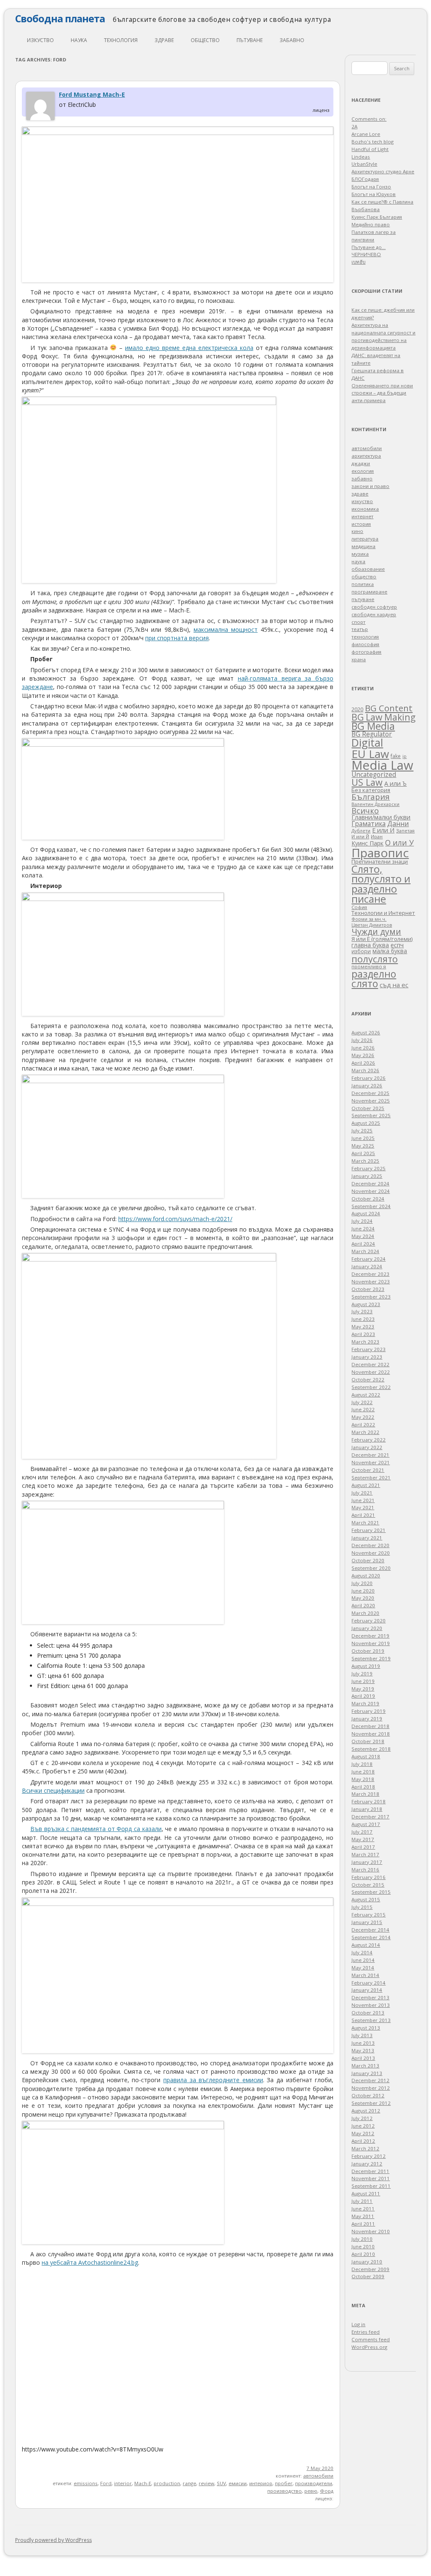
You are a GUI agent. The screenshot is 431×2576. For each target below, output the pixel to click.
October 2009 (368, 2276)
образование (368, 569)
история (361, 524)
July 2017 (362, 1832)
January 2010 (367, 2262)
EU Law (370, 754)
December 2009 (370, 2269)
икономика (365, 509)
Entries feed (366, 2332)
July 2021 (362, 1493)
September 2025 (371, 1115)
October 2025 (368, 1108)
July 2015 (362, 1907)
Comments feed (371, 2339)
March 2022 (365, 1432)
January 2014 (367, 1990)
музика (360, 554)
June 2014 (363, 1960)
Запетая (405, 831)
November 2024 (371, 1191)
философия (365, 644)
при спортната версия (177, 638)
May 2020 (363, 1598)
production (167, 2483)
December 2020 (370, 1545)
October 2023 (368, 1289)
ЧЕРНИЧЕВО (366, 254)
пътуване (250, 40)
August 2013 (366, 2028)
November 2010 (371, 2231)
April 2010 (363, 2254)
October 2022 (368, 1379)
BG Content (389, 708)
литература (365, 539)
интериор (261, 2483)
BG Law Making (383, 717)
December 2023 (370, 1274)
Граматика (368, 824)
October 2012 (368, 2095)
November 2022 (371, 1372)
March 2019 (365, 1703)
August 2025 (366, 1123)
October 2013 (368, 2013)
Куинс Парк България (377, 217)
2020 (357, 709)
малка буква (390, 951)
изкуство (40, 40)
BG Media (373, 726)
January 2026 (367, 1085)
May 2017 (363, 1839)
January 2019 (367, 1719)
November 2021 (371, 1462)
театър (360, 629)
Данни (398, 824)
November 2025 (371, 1101)
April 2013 (363, 2058)
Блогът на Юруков (374, 194)
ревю (311, 2491)
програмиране (369, 592)
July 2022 (362, 1402)
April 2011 (363, 2224)
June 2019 (363, 1681)
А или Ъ (395, 783)
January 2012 (367, 2164)
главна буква (370, 945)
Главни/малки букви (381, 817)
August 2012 (366, 2111)
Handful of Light (370, 149)
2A (354, 126)
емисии (238, 2483)
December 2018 (370, 1726)
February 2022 (368, 1440)
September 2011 (371, 2186)
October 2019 (368, 1651)
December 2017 (370, 1817)
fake (396, 756)
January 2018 (367, 1809)
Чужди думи (376, 932)
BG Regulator (372, 734)
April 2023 (363, 1334)
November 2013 (371, 2005)
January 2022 (367, 1447)
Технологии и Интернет (383, 913)
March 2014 (365, 1975)
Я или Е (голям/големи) (382, 939)
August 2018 (366, 1756)
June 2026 (363, 1048)
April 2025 (363, 1153)
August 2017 (366, 1824)
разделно (374, 974)
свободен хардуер (374, 614)
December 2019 (370, 1636)
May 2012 (363, 2133)
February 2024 (368, 1259)
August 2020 (366, 1576)
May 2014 (363, 1968)
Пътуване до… (368, 247)
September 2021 (371, 1477)
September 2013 (371, 2020)
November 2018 (371, 1734)
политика (363, 584)
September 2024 (371, 1206)
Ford (106, 2483)
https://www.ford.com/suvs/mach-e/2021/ (175, 1219)
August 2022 (366, 1395)
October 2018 (368, 1741)
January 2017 (367, 1862)
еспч (397, 945)
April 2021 (363, 1515)
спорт (358, 622)
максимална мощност (226, 629)
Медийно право (371, 224)
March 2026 (365, 1070)
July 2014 (362, 1952)
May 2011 (363, 2216)
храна (359, 659)
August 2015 (366, 1899)
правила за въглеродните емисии (213, 2080)
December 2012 (370, 2080)
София (359, 907)
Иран (377, 836)
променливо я (369, 966)
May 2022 (363, 1417)
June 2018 (363, 1772)
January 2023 (367, 1357)
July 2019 (362, 1674)
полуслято (375, 959)
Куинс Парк (367, 843)
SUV (221, 2483)
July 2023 (362, 1311)
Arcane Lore (366, 134)
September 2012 (371, 2103)
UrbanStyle (364, 164)
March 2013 (365, 2066)
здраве (164, 40)
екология (363, 471)
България (371, 796)
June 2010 (363, 2246)
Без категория (371, 790)
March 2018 (365, 1794)
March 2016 (365, 1870)
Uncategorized (374, 775)
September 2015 (371, 1892)
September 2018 (371, 1749)
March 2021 (365, 1523)
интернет (362, 516)
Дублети (361, 831)
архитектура (366, 456)
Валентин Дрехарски (375, 804)
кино (357, 531)
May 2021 (363, 1507)
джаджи (361, 463)
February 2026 (368, 1078)
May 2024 (363, 1236)
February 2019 (368, 1711)
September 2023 (371, 1297)
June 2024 (363, 1228)
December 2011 (370, 2171)
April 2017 (363, 1847)
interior (123, 2483)
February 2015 (368, 1915)
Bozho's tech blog (372, 142)
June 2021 (363, 1500)
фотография (366, 652)
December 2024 (370, 1183)
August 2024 (366, 1213)
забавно (292, 40)
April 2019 (363, 1696)
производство (285, 2491)
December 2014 (370, 1930)
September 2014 (371, 1937)
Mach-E (143, 2483)
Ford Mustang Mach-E (92, 94)
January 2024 (367, 1266)
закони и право (370, 486)
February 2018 (368, 1801)
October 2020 (368, 1560)
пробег (284, 2483)
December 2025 (370, 1093)
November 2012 (371, 2088)
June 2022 (363, 1409)
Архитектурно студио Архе (383, 171)
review (206, 2483)
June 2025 (363, 1138)
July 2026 (362, 1040)
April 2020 (363, 1605)
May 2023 (363, 1326)
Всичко (365, 811)
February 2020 (368, 1621)
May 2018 (363, 1779)
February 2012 (368, 2156)
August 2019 (366, 1666)
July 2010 (362, 2239)
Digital (367, 742)
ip (404, 756)
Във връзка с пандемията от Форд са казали (96, 1829)
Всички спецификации (53, 1790)
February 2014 (368, 1983)
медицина (363, 546)
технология (121, 40)
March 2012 (365, 2148)
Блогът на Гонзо (371, 187)
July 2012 (362, 2118)
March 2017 (365, 1854)
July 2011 (362, 2201)
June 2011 (363, 2209)
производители (314, 2483)
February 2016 (368, 1877)
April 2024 (363, 1244)
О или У (399, 843)
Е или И (383, 830)
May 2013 (363, 2050)
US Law (367, 782)
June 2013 (363, 2043)
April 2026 (363, 1063)
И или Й (360, 836)
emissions (86, 2483)
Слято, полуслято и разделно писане (381, 884)
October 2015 (368, 1885)
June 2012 (363, 2126)
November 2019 (371, 1643)
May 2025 (363, 1146)
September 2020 (371, 1568)
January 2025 (367, 1176)
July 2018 (362, 1764)
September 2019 (371, 1658)
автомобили (318, 2476)
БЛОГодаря (365, 179)
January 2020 (367, 1628)
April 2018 (363, 1787)
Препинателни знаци (380, 861)
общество (205, 40)
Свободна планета (60, 19)
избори (361, 951)
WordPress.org (369, 2347)
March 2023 (365, 1342)
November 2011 (371, 2178)
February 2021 (368, 1530)
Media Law (382, 765)
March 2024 (365, 1251)
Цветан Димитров (372, 925)
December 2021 (370, 1455)
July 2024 (362, 1221)
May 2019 (363, 1689)
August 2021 (366, 1485)
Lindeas (361, 157)
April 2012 (363, 2141)
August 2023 (366, 1304)
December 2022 (370, 1364)
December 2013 (370, 1997)
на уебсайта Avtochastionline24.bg (90, 2262)
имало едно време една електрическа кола (189, 348)
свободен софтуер (374, 607)
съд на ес (394, 985)
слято (365, 983)
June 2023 (363, 1319)
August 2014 (366, 1945)
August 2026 (366, 1032)
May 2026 (363, 1055)
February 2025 (368, 1168)
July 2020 (362, 1583)
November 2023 (371, 1281)
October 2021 (368, 1470)
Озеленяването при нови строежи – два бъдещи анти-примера (382, 393)
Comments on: (369, 119)
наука (79, 40)
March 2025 (365, 1161)
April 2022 (363, 1424)
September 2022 (371, 1387)
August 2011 (366, 2193)
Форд (327, 2491)
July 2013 (362, 2035)
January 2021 (367, 1538)
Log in (358, 2324)
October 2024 (368, 1199)
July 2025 (362, 1130)
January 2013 (367, 2073)
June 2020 (363, 1591)
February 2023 (368, 1349)
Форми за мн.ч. (369, 919)
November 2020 (371, 1553)
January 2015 (367, 1922)
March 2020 (365, 1613)
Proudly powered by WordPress (53, 2540)
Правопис (380, 853)
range (189, 2483)
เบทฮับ (358, 262)
